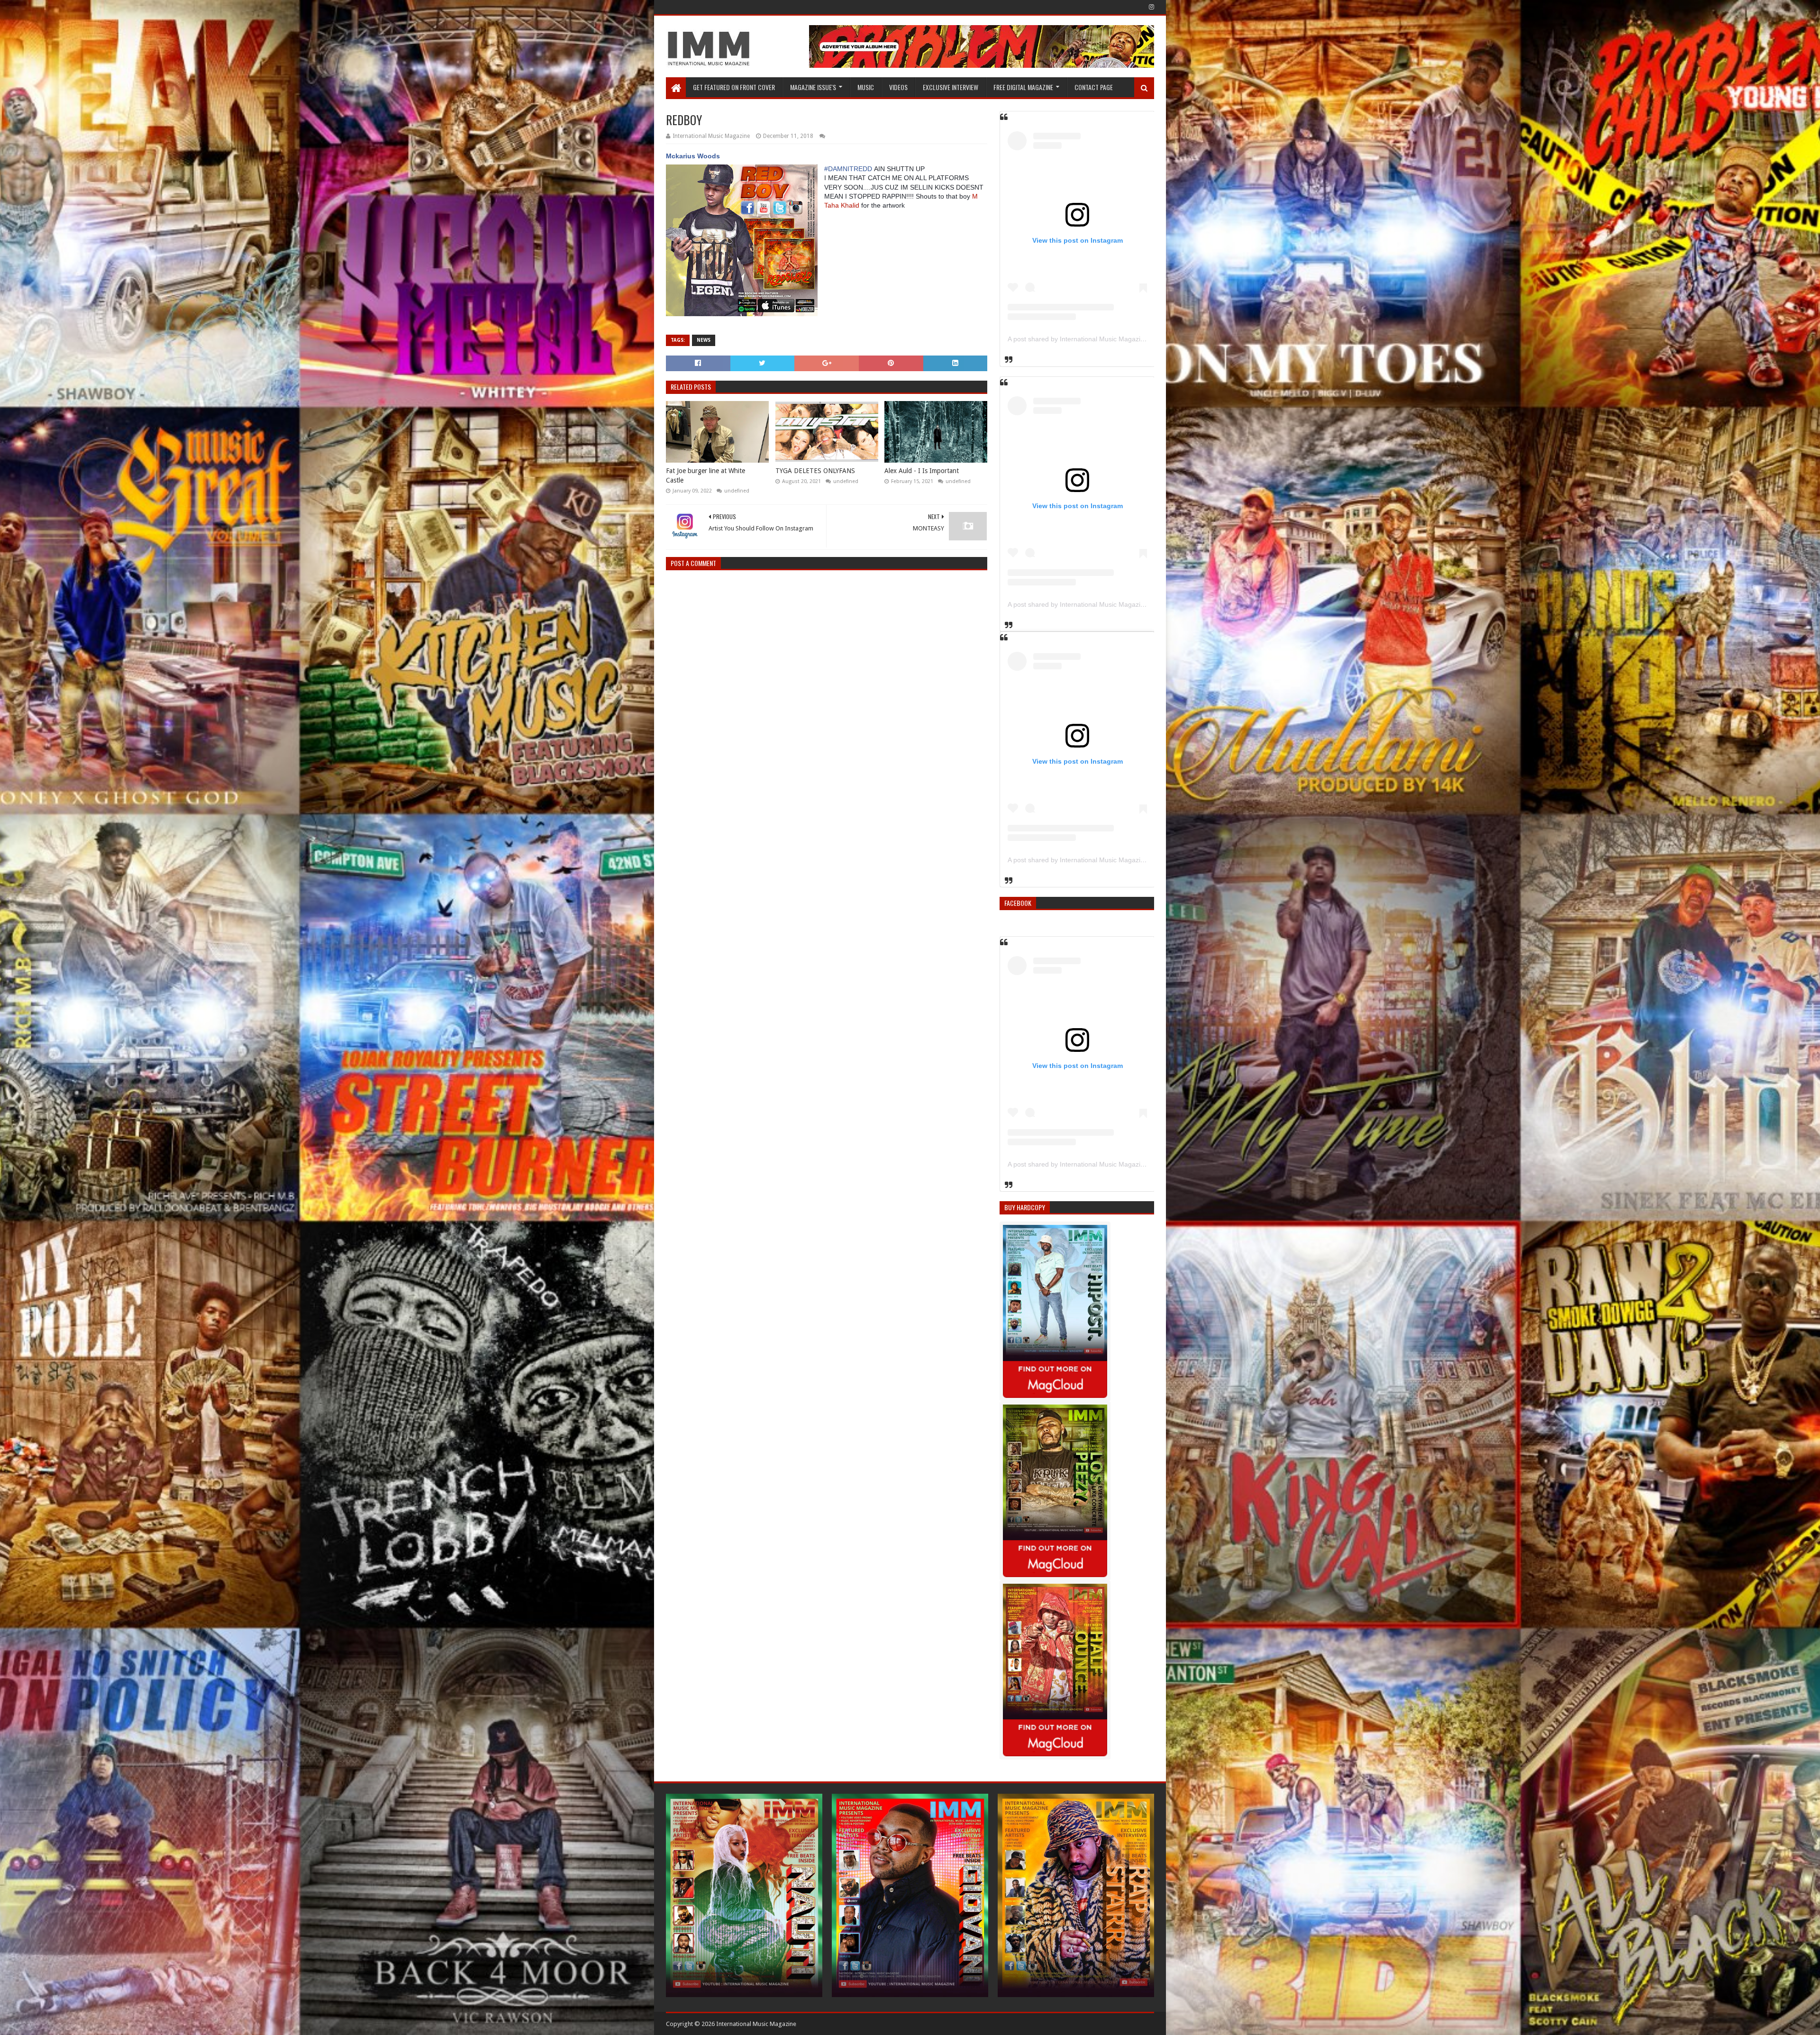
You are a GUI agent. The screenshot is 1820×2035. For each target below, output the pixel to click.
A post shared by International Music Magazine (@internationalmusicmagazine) (1126, 339)
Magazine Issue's (813, 87)
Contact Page (1094, 87)
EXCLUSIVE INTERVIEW (951, 87)
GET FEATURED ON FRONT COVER (734, 87)
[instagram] (1151, 7)
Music (866, 87)
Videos (898, 87)
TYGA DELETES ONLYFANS (815, 471)
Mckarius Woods (693, 156)
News (704, 340)
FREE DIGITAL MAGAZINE (1023, 87)
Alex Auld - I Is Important (922, 471)
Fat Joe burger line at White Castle (705, 475)
